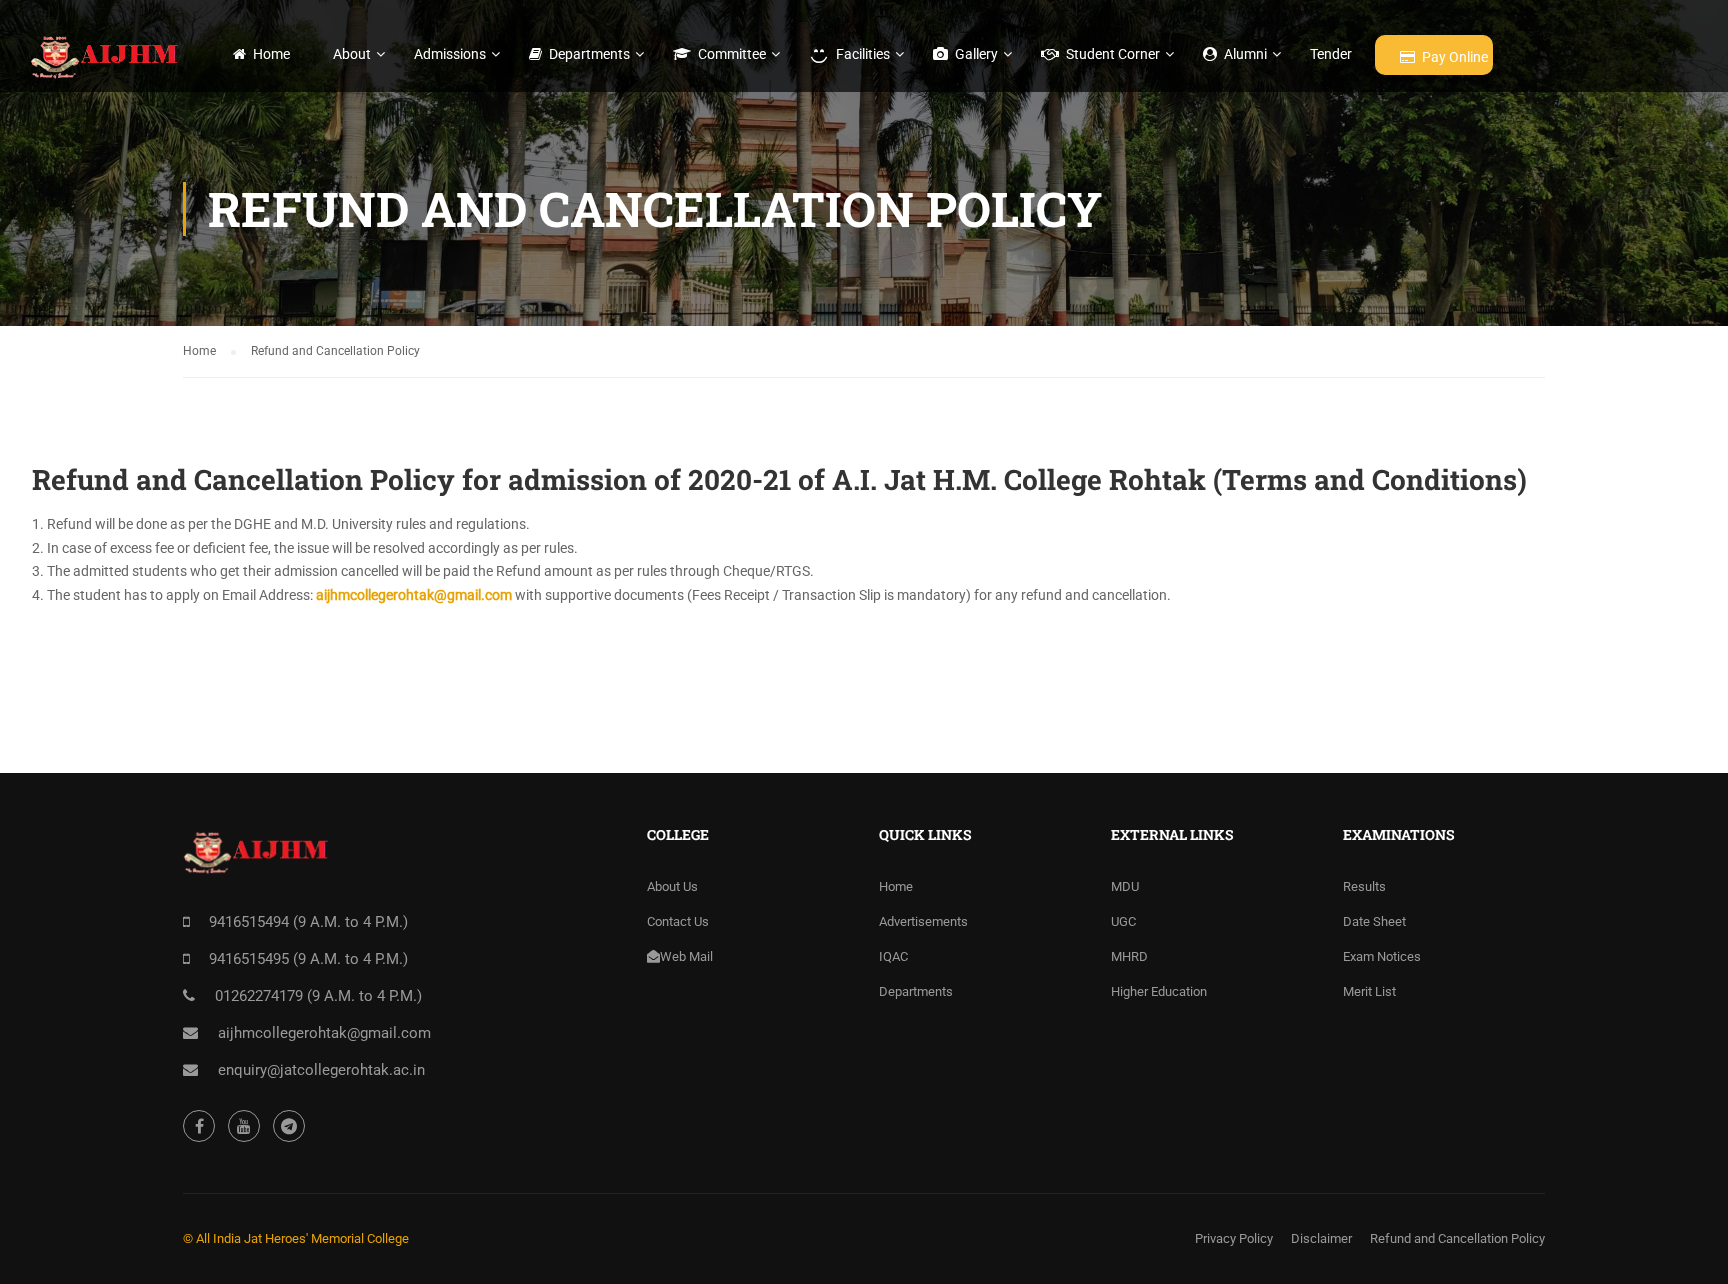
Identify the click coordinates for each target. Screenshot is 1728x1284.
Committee (732, 54)
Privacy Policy (1234, 1238)
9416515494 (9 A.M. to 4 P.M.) (308, 922)
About (352, 54)
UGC (1123, 921)
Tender (1331, 54)
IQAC (893, 956)
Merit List (1369, 991)
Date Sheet (1374, 921)
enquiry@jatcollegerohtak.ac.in (321, 1070)
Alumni (1245, 54)
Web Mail (686, 956)
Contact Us (678, 921)
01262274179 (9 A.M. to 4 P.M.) (318, 996)
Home (271, 54)
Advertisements (923, 921)
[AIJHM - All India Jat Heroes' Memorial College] (106, 57)
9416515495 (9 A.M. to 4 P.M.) (308, 959)
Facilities (863, 54)
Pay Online (1455, 57)
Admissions (450, 54)
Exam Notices (1382, 956)
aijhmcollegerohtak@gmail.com (414, 595)
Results (1364, 886)
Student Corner (1113, 54)
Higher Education (1159, 991)
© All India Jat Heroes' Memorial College (296, 1238)
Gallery (976, 54)
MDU (1125, 886)
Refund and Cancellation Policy (1457, 1238)
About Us (672, 886)
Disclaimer (1321, 1238)
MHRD (1129, 956)
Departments (589, 54)
